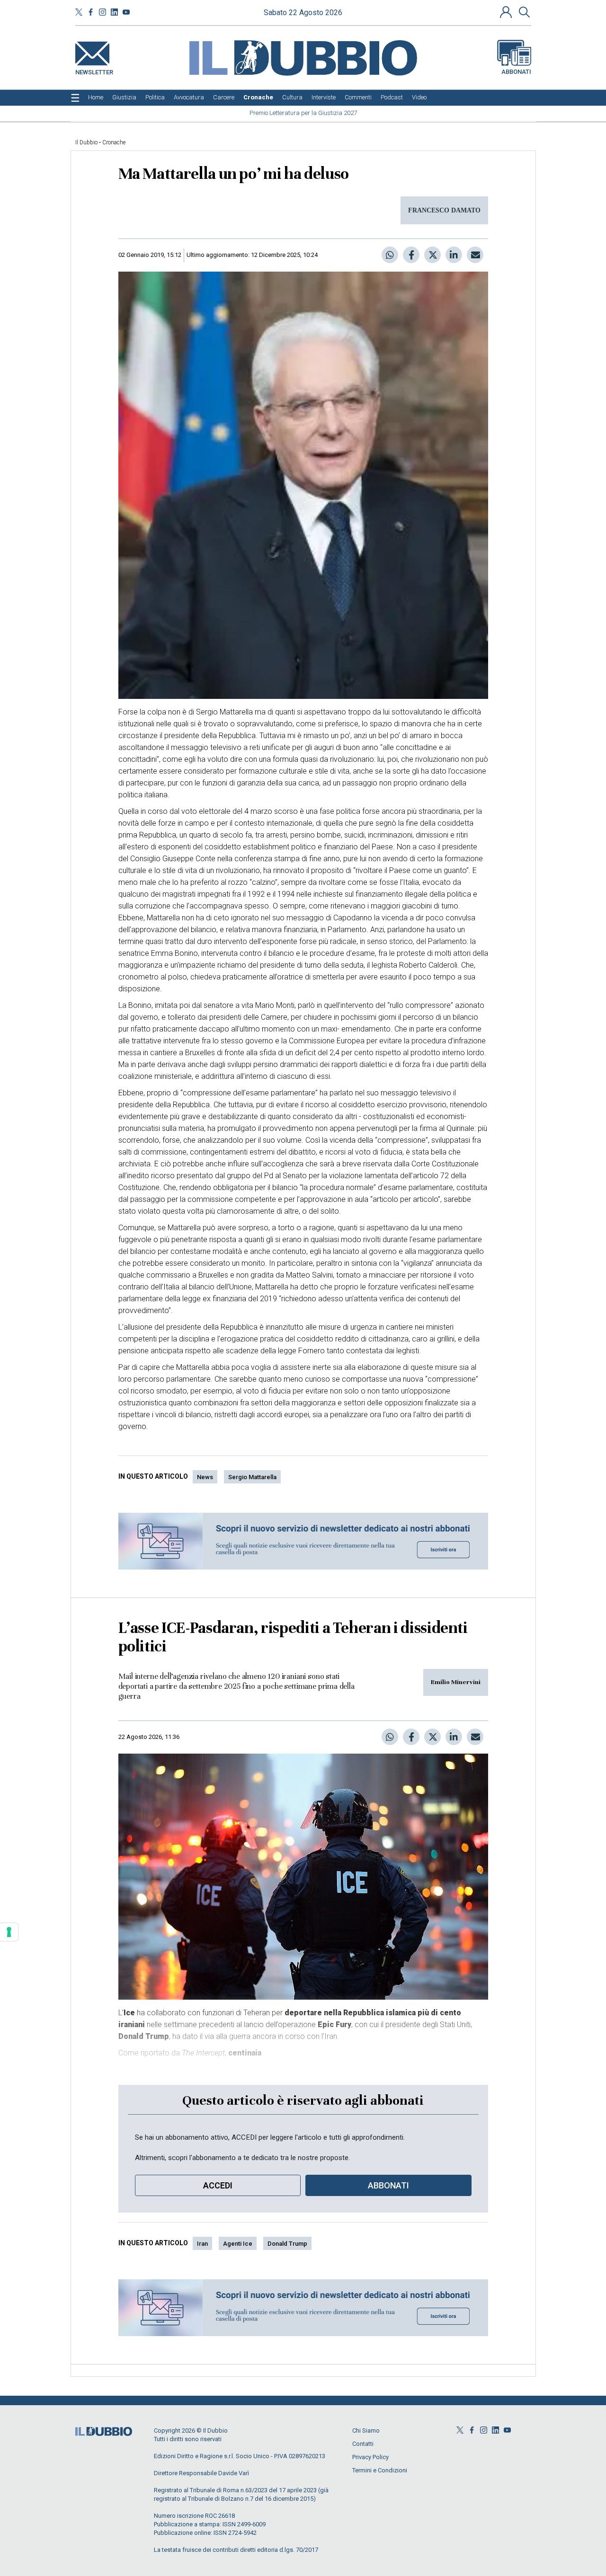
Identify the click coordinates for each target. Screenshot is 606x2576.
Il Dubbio (86, 142)
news (205, 1477)
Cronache (114, 142)
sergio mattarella (252, 1477)
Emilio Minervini (456, 1682)
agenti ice (238, 2244)
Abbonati (516, 72)
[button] (507, 12)
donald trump (287, 2244)
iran (202, 2244)
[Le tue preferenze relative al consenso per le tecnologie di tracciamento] (9, 1932)
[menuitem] (96, 97)
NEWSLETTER (94, 70)
